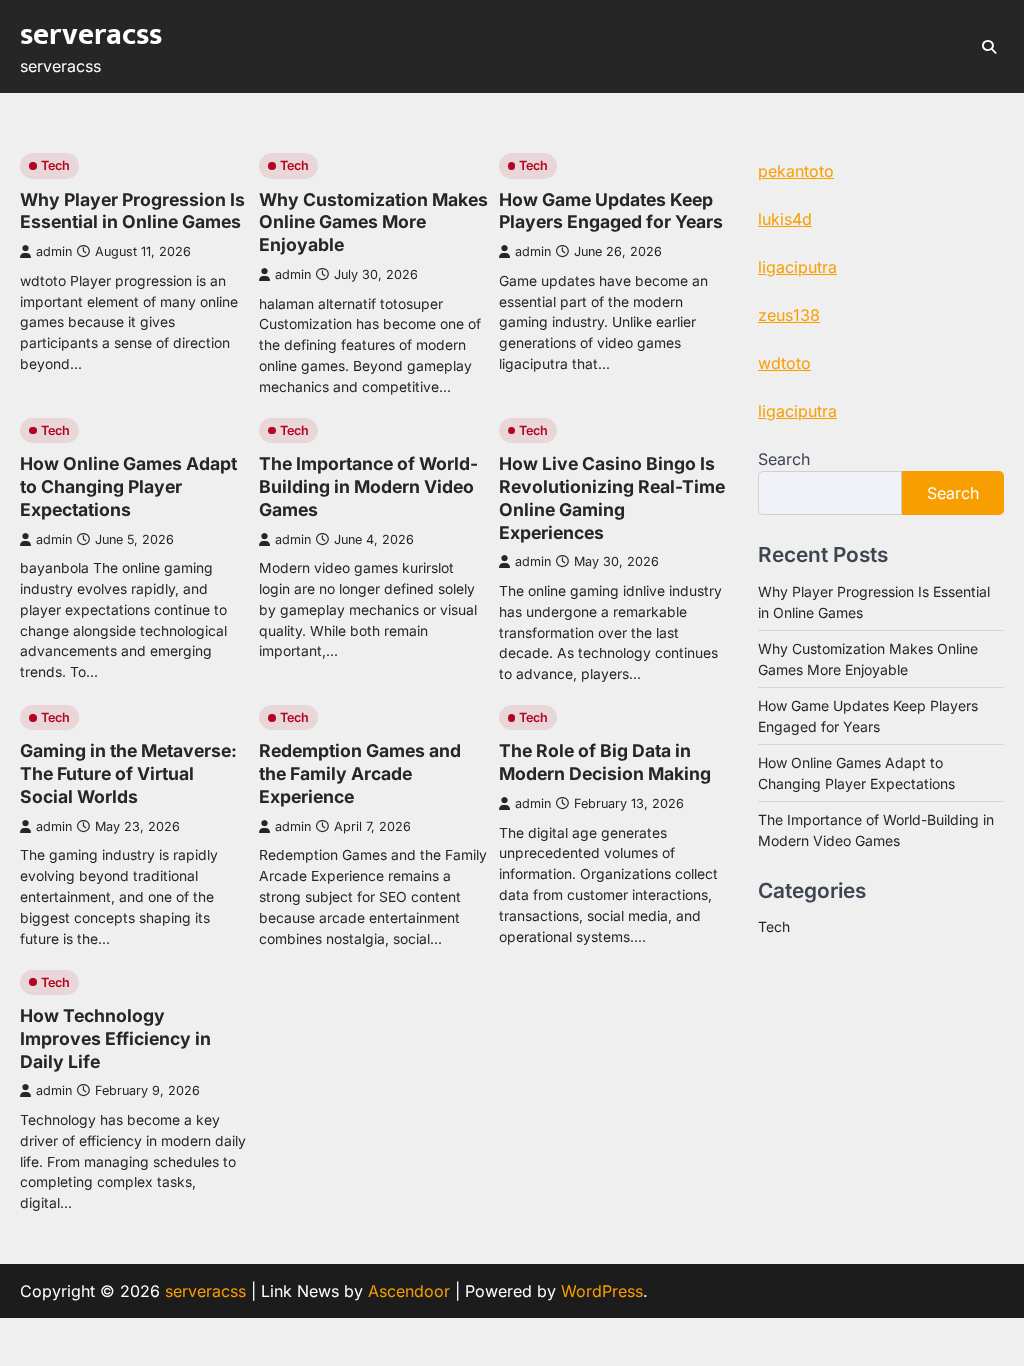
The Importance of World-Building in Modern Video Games (368, 486)
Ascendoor (409, 1291)
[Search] (989, 47)
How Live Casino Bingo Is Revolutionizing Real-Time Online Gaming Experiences (612, 498)
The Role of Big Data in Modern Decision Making (605, 762)
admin (54, 251)
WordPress (602, 1291)
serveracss (91, 35)
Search (784, 459)
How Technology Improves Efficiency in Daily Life (115, 1038)
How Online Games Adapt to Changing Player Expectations (128, 486)
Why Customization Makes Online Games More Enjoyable (373, 222)
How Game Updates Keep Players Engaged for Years (611, 211)
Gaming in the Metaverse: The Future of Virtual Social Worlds (128, 773)
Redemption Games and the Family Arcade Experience (360, 773)
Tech (55, 165)
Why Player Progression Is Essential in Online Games (132, 211)
